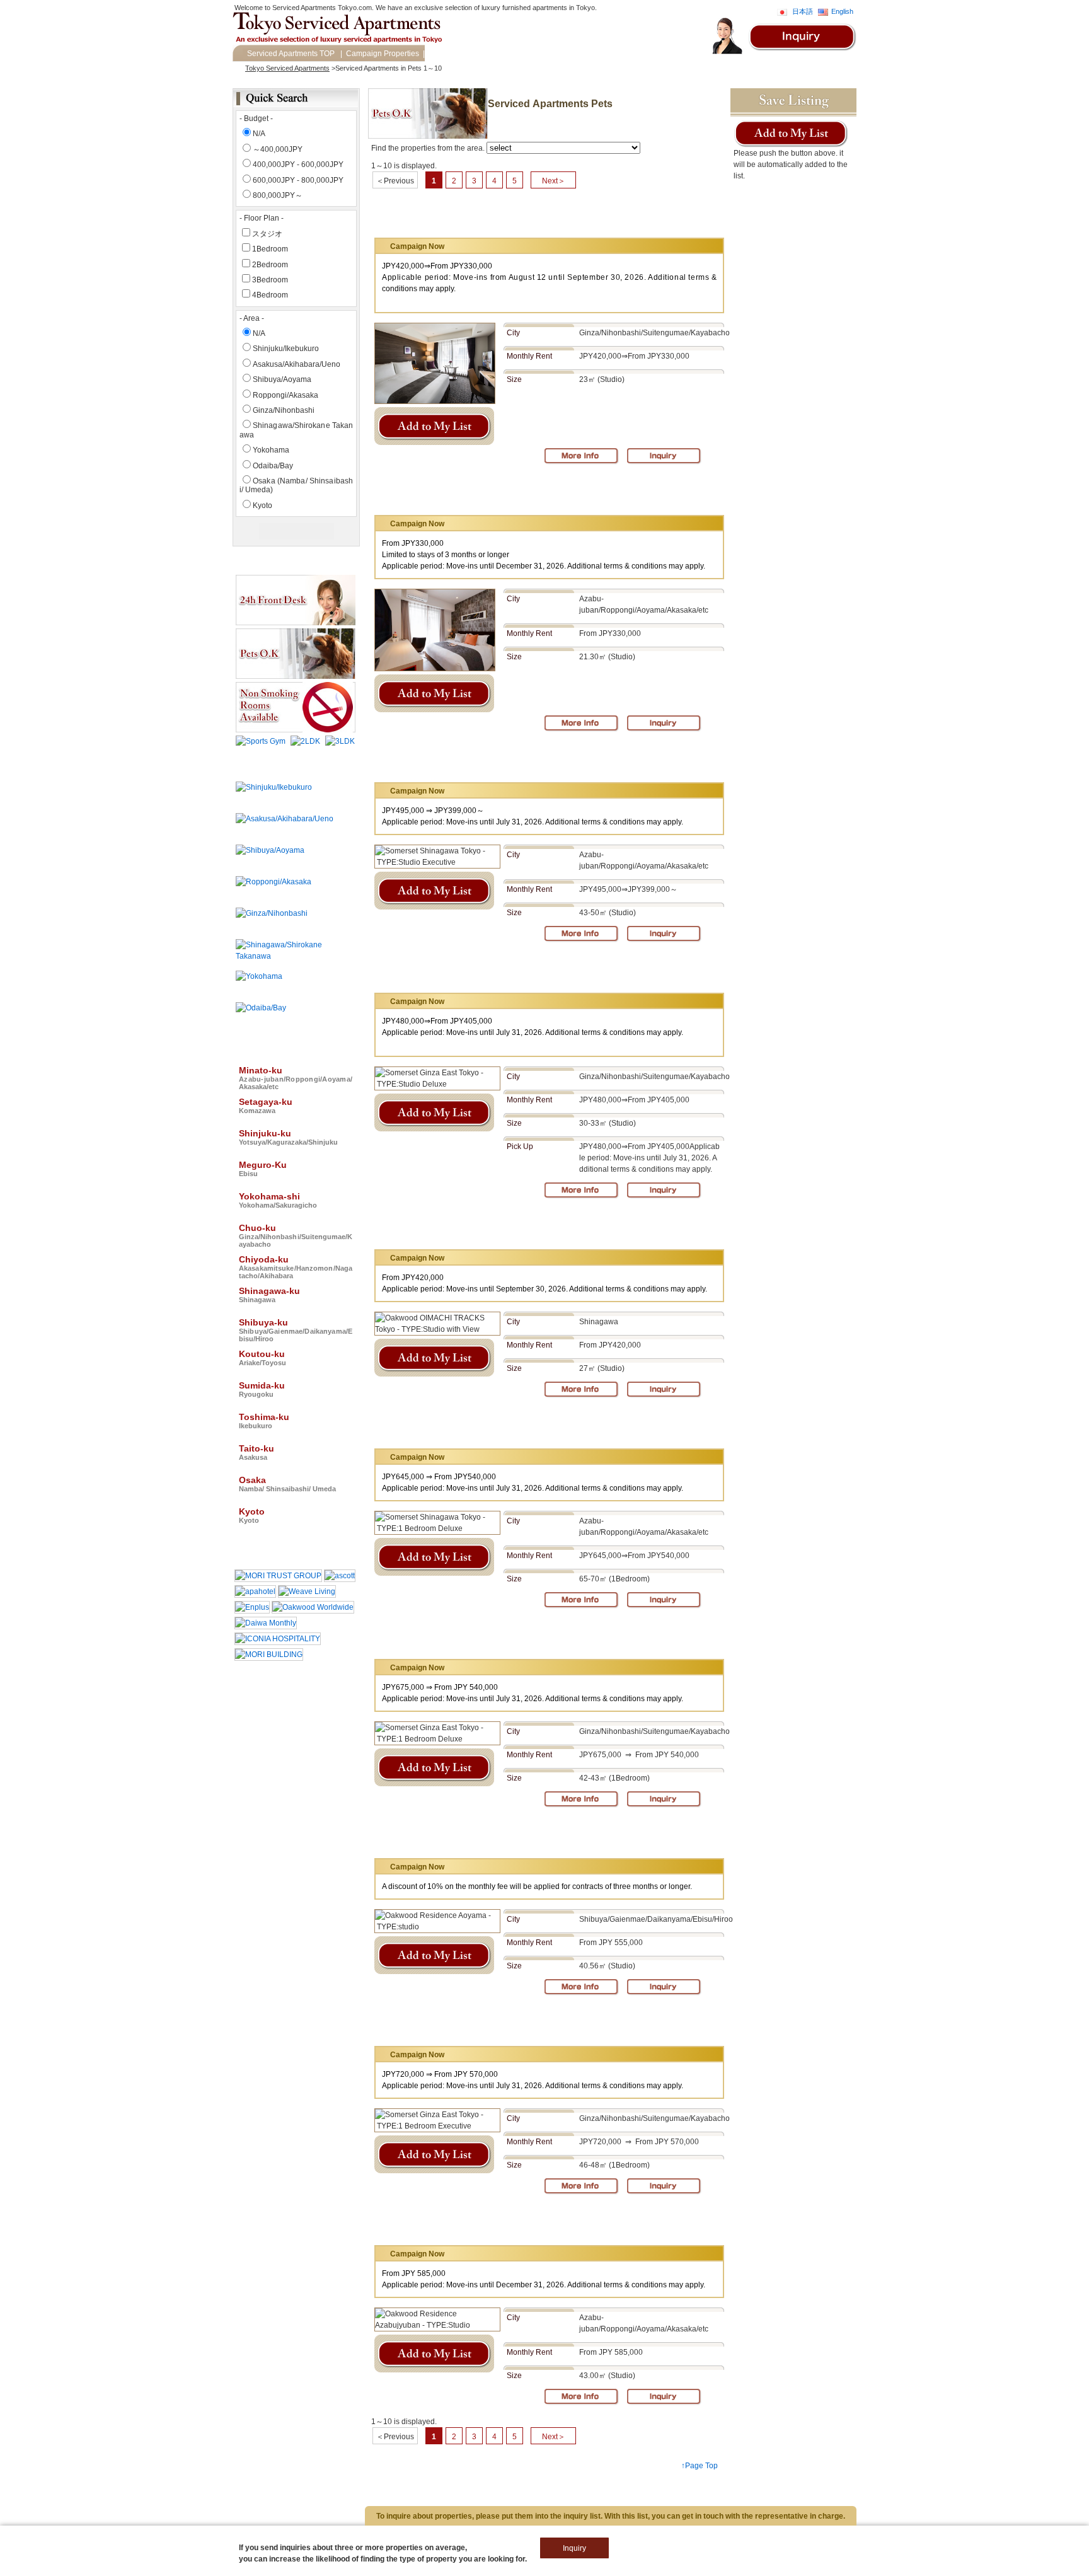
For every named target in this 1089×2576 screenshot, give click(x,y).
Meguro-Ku (263, 1169)
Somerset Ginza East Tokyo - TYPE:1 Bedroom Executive (521, 2025)
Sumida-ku (262, 1389)
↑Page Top (700, 2466)
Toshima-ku (264, 1421)
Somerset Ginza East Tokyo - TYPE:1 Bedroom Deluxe (515, 1638)
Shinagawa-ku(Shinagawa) (481, 2504)
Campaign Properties (383, 54)
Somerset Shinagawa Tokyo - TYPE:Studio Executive (512, 762)
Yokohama (271, 450)
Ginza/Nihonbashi (284, 410)
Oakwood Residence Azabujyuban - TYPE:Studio (504, 2225)
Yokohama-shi (278, 1200)
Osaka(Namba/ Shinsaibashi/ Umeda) (268, 2525)
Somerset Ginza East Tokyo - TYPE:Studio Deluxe (506, 972)
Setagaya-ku (266, 1106)
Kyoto (262, 505)
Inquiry (440, 54)
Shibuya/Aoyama (282, 379)
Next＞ (554, 181)
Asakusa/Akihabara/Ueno (297, 364)
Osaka (287, 1484)
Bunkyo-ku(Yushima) (364, 2483)
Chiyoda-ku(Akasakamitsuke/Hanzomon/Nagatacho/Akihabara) (328, 2504)
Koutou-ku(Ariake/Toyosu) (283, 2515)
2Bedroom (270, 265)
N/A (259, 134)
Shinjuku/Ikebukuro (286, 349)
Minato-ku (296, 1078)
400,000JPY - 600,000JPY (298, 165)
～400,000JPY (278, 149)
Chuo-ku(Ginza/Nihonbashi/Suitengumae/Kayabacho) (133, 2504)
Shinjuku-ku (288, 1137)
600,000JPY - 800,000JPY (298, 180)
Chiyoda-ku (296, 1267)
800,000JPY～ (278, 195)
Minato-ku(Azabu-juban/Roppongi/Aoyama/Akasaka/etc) (137, 2483)
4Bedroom (270, 295)
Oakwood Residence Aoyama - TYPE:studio (494, 1838)
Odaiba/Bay (273, 466)
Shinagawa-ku (269, 1295)
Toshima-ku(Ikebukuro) (87, 2525)
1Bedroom (270, 249)
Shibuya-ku (296, 1330)
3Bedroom (270, 280)
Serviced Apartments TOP (291, 54)
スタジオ (267, 234)
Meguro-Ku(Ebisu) (228, 2494)
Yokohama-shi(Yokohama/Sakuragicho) (331, 2494)
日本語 (803, 11)
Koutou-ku (262, 1358)
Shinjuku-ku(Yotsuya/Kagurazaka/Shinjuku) (118, 2494)
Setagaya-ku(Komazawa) (278, 2483)
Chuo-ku (296, 1235)
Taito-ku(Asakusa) (167, 2525)
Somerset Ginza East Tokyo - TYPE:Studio (492, 217)
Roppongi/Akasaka (285, 395)
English (842, 11)
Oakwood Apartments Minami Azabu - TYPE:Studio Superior (527, 494)
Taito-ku (256, 1452)
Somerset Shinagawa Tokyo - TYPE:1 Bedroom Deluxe (515, 1428)
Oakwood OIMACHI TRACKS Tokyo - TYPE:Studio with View (526, 1229)
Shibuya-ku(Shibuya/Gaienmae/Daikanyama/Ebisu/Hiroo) (139, 2515)
